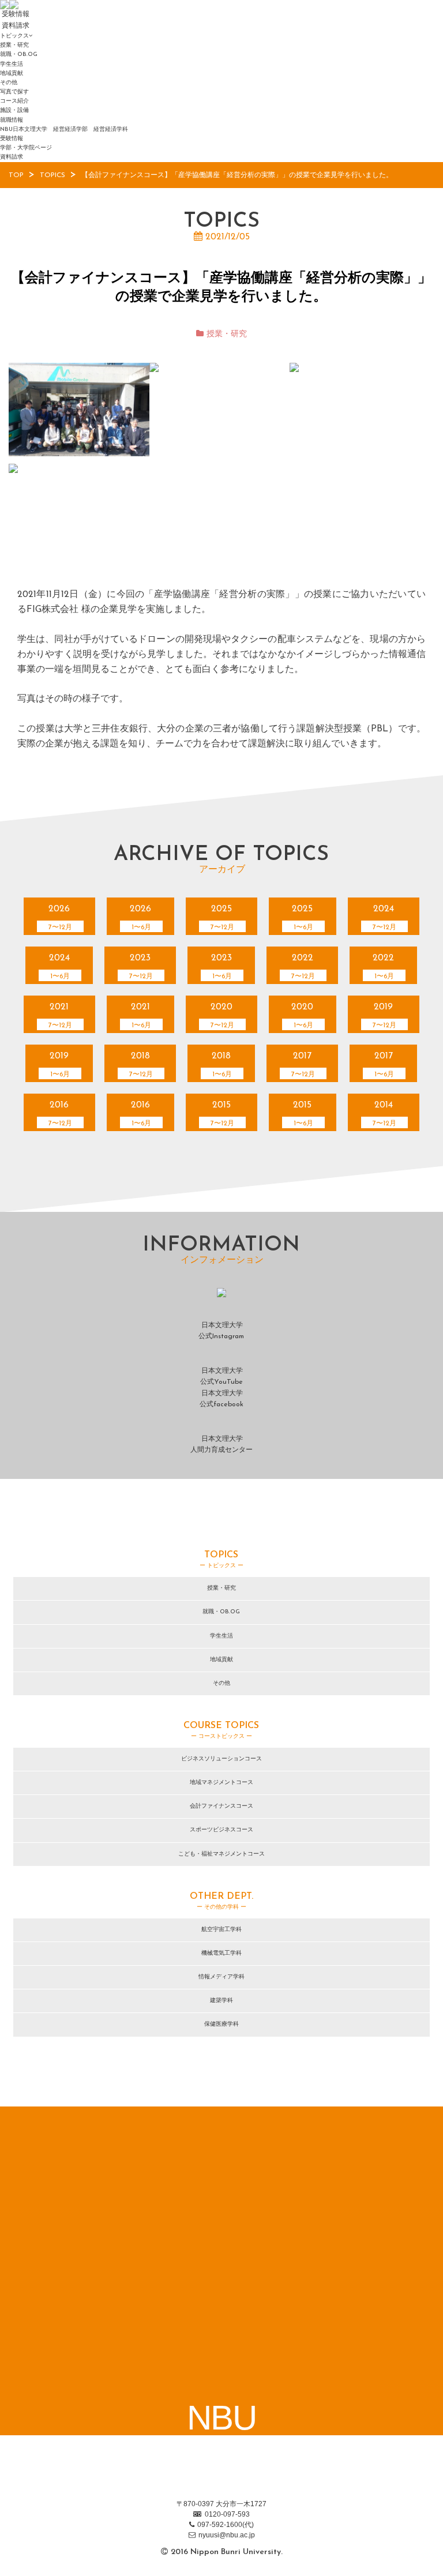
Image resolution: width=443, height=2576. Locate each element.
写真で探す (14, 92)
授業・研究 (14, 45)
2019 (384, 1016)
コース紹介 (14, 101)
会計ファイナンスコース (221, 1806)
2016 (60, 1114)
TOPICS (52, 175)
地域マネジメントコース (221, 1783)
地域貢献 (12, 74)
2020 (222, 1016)
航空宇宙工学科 (221, 1930)
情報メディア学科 (221, 1977)
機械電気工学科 (221, 1953)
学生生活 (12, 64)
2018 (141, 1065)
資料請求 (12, 157)
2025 (222, 918)
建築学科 (221, 2001)
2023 (141, 967)
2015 (222, 1114)
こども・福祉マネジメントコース (221, 1854)
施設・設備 (14, 110)
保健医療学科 (221, 2024)
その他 (9, 83)
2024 (384, 918)
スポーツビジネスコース (221, 1830)
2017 (303, 1065)
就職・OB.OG (19, 55)
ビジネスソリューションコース (221, 1759)
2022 (303, 967)
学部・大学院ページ (26, 148)
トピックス (14, 36)
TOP (16, 175)
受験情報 (12, 139)
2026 (60, 918)
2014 (384, 1114)
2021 (60, 1016)
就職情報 (12, 120)
